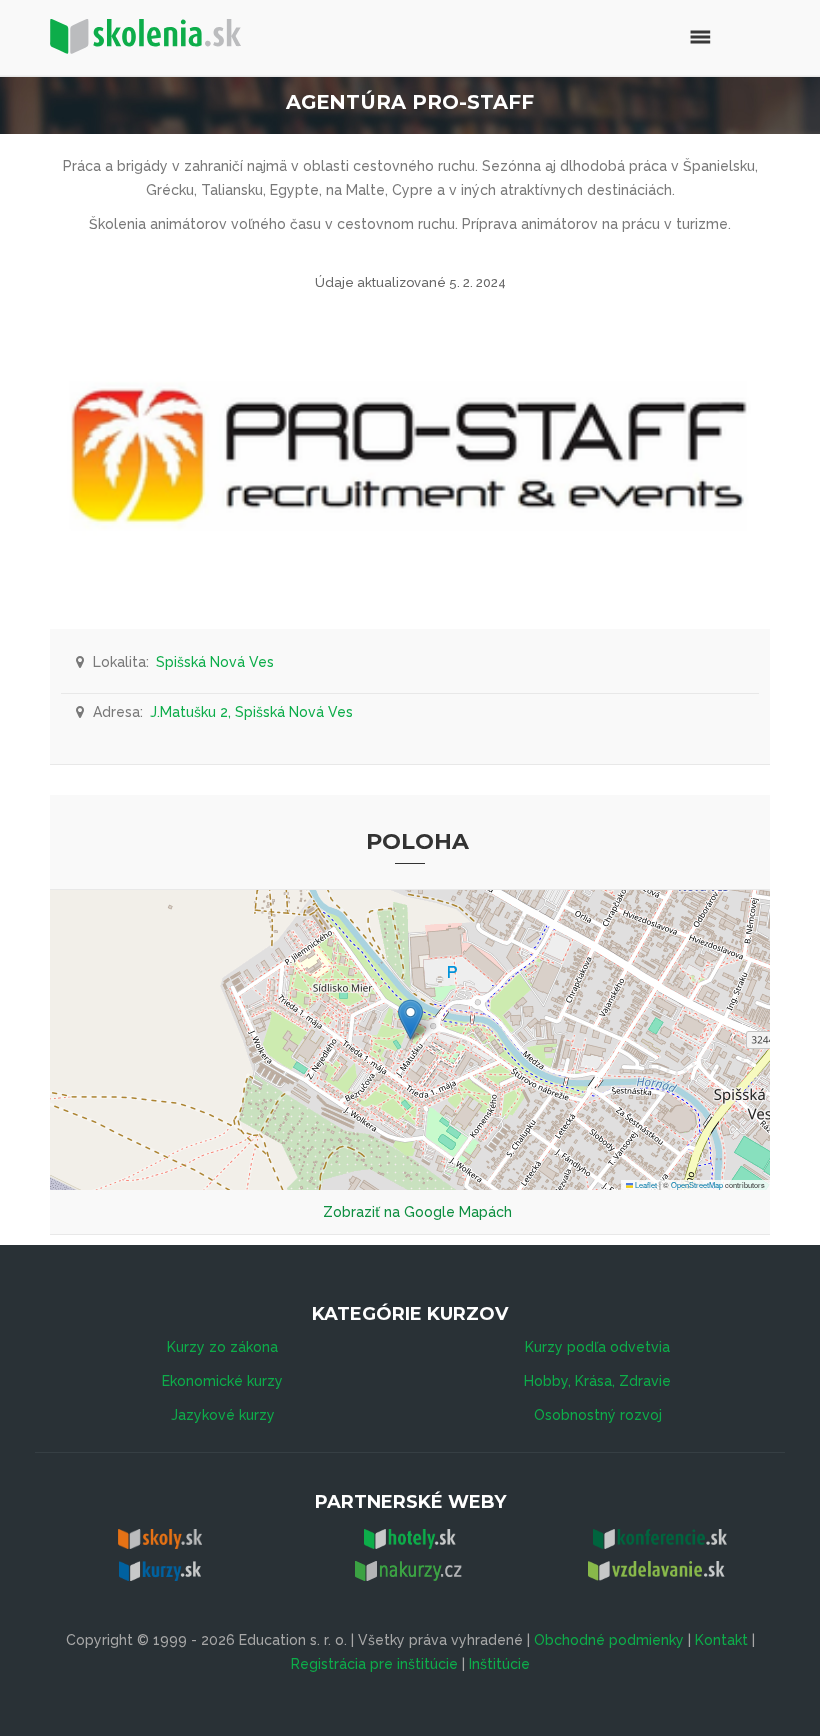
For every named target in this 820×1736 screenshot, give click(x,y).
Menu (657, 34)
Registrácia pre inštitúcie (374, 1664)
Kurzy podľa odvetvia (597, 1347)
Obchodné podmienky (609, 1640)
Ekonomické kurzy (222, 1381)
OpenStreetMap (697, 1184)
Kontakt (721, 1640)
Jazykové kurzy (223, 1415)
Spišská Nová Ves (215, 662)
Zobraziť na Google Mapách (417, 1212)
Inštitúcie (499, 1664)
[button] (410, 1019)
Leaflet (645, 1184)
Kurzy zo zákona (222, 1347)
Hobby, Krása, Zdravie (597, 1381)
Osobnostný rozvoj (598, 1415)
